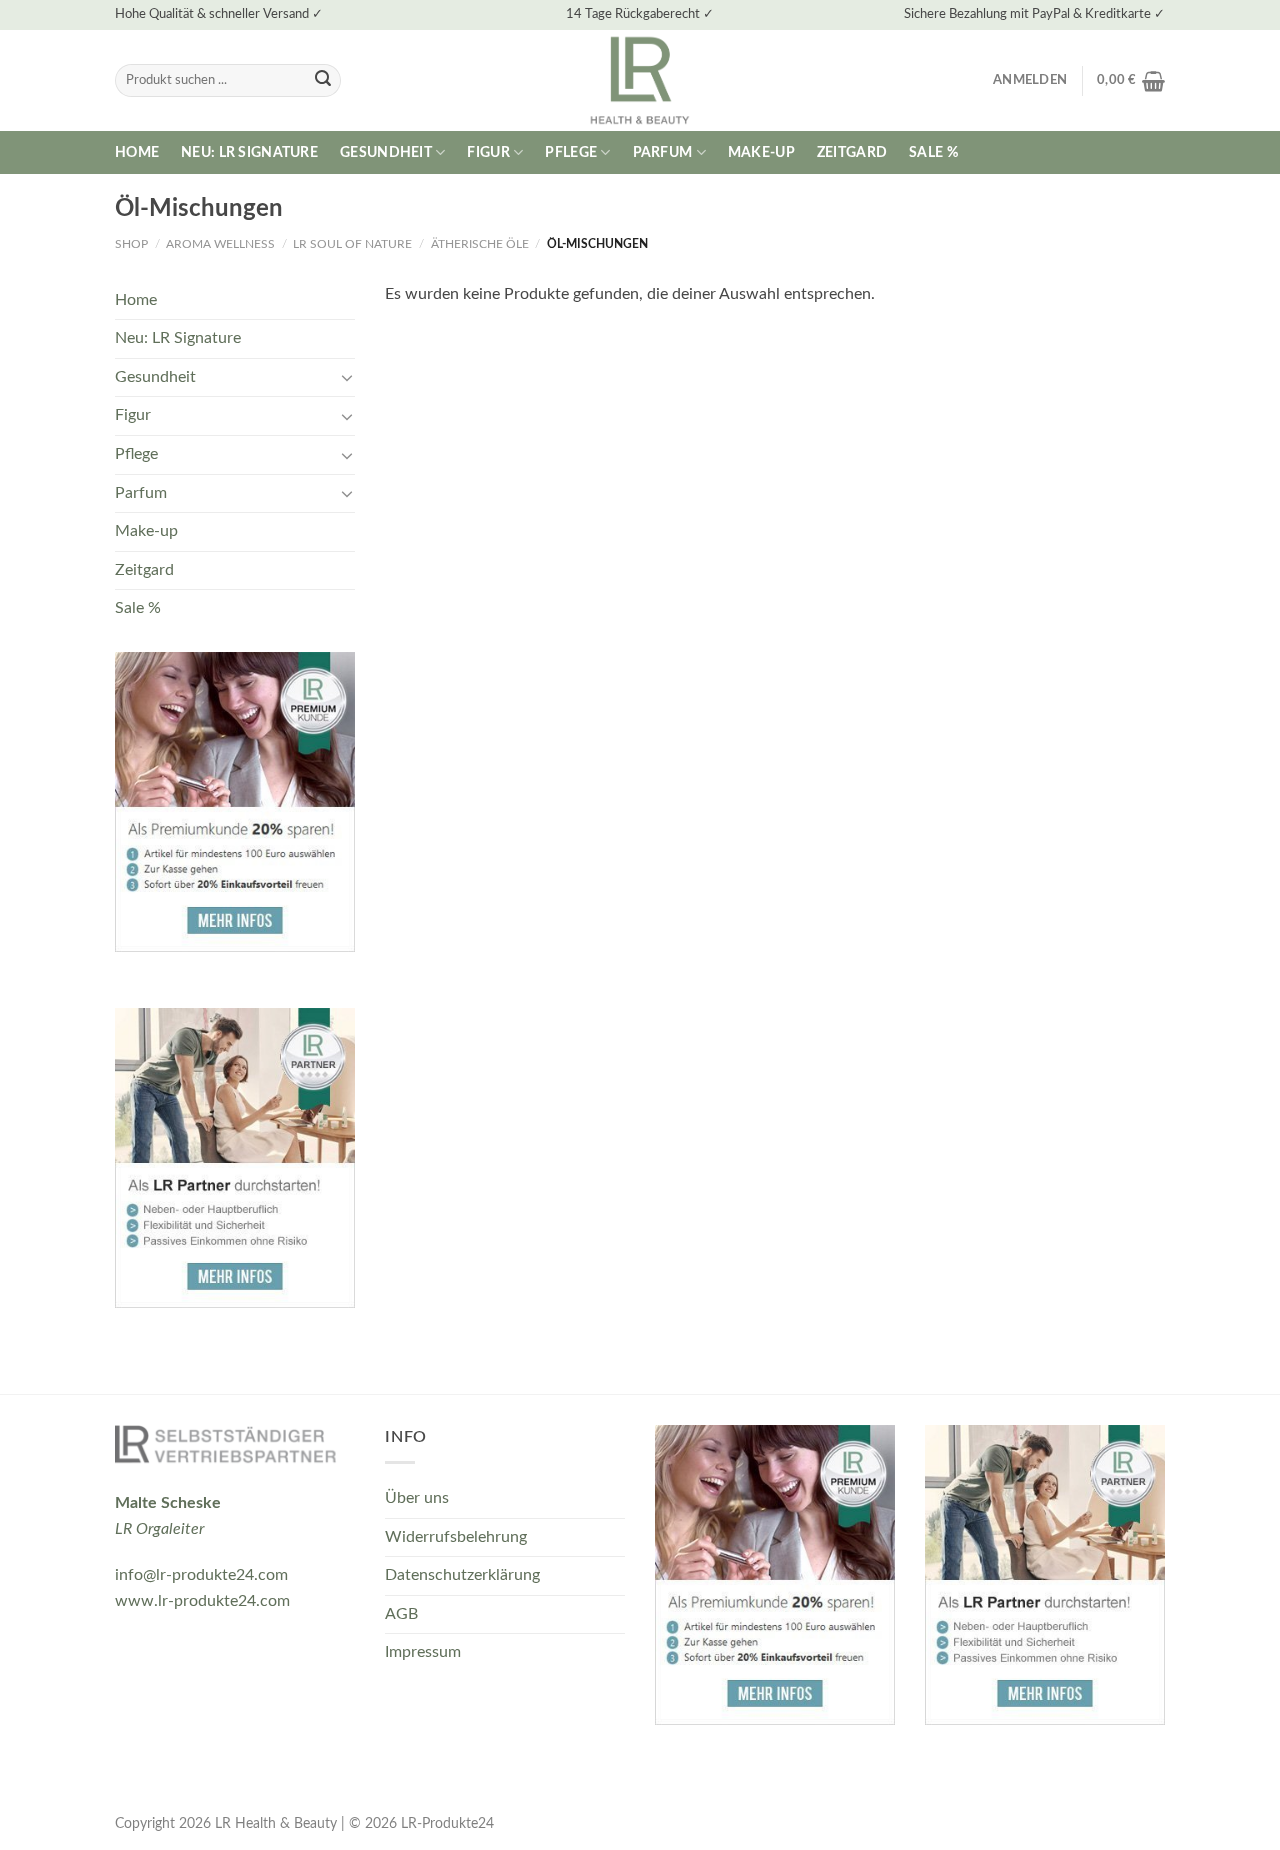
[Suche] (323, 81)
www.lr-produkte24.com (202, 1601)
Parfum (663, 152)
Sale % (933, 152)
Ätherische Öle (480, 244)
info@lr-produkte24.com (201, 1575)
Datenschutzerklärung (462, 1575)
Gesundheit (386, 152)
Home (137, 152)
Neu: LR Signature (249, 152)
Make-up (761, 152)
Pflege (571, 152)
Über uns (417, 1498)
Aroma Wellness (220, 244)
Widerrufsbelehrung (456, 1537)
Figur (488, 152)
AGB (401, 1614)
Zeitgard (852, 152)
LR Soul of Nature (352, 244)
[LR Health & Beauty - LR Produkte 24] (640, 80)
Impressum (423, 1652)
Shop (131, 244)
